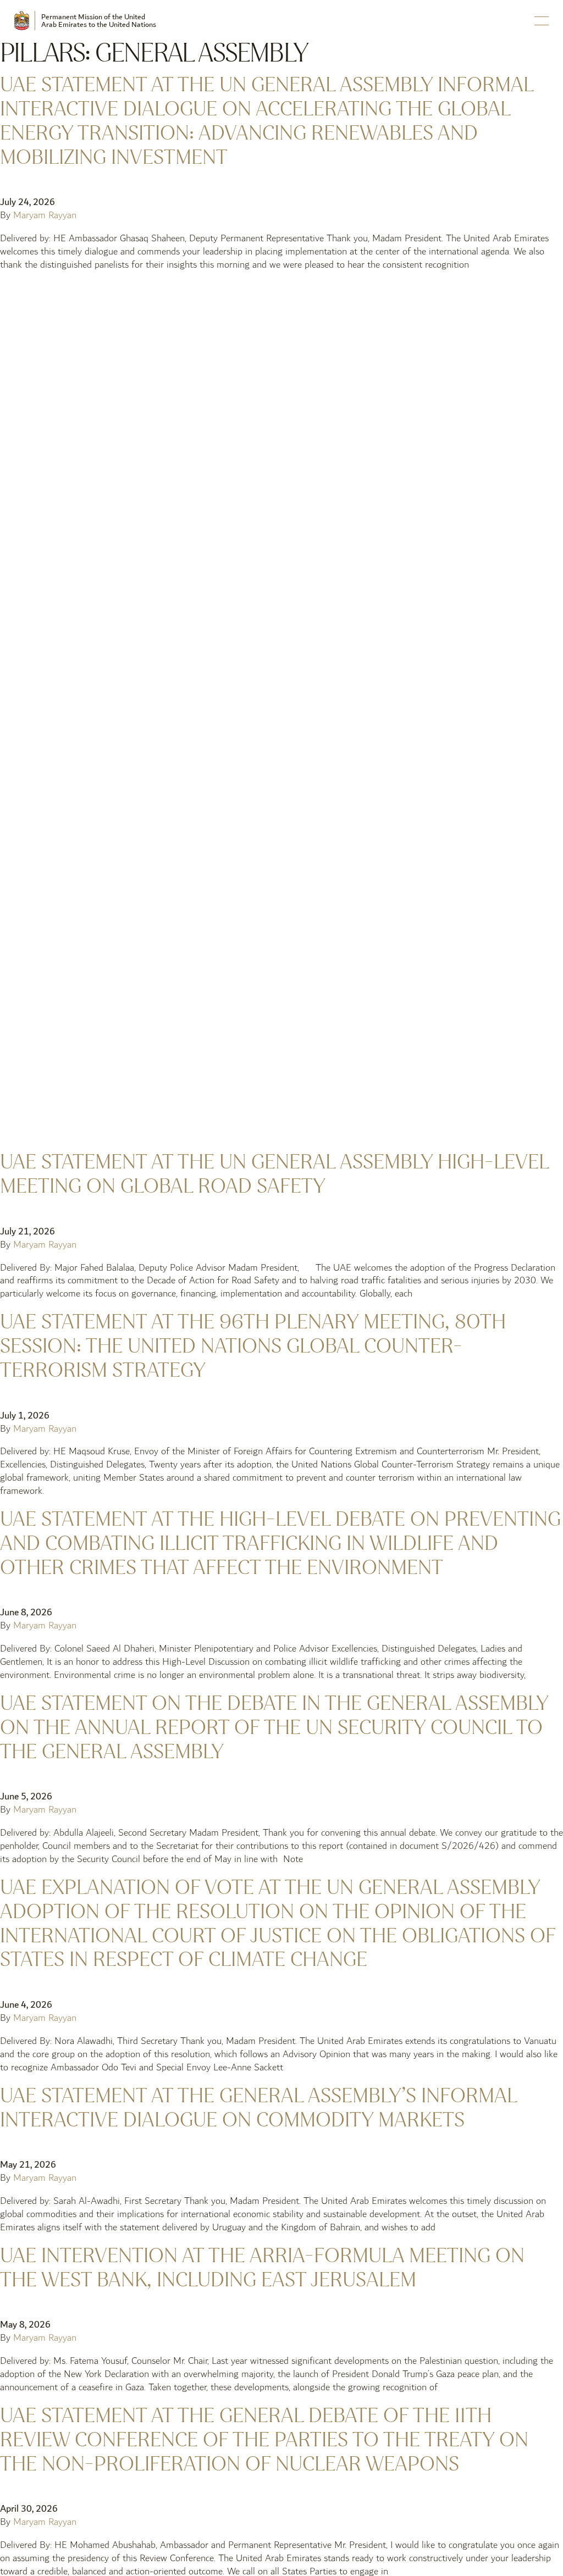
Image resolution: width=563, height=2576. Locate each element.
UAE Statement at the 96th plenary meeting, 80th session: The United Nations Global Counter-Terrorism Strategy (253, 1346)
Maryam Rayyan (45, 215)
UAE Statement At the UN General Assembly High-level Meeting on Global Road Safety (274, 1174)
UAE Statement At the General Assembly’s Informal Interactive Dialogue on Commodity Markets (258, 2108)
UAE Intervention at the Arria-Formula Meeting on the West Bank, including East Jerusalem (262, 2268)
